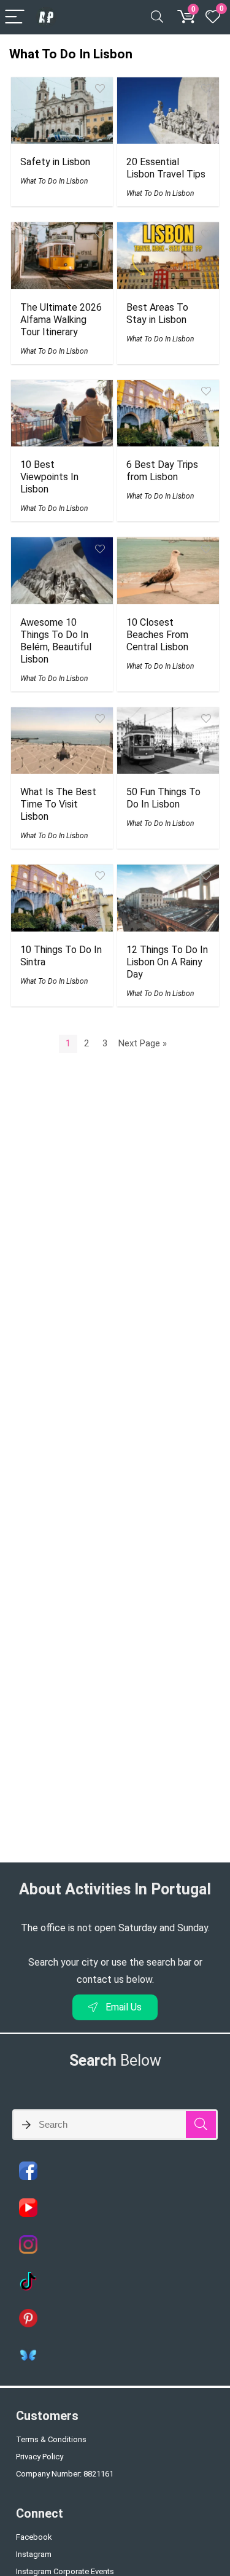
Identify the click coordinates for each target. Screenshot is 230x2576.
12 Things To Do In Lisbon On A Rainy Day (167, 962)
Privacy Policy (40, 2457)
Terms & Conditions (51, 2439)
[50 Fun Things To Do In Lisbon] (168, 716)
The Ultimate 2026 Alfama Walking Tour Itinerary (61, 320)
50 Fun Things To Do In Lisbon (163, 798)
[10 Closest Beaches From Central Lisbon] (168, 546)
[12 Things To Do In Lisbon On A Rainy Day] (168, 873)
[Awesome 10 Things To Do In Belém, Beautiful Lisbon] (62, 546)
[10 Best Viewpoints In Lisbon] (62, 388)
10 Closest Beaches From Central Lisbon (157, 635)
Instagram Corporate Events (65, 2571)
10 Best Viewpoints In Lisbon (49, 477)
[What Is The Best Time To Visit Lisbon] (62, 716)
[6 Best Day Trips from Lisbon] (168, 388)
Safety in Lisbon (55, 162)
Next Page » (143, 1043)
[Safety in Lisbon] (62, 86)
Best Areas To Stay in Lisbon (157, 313)
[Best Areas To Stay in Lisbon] (168, 231)
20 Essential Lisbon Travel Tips (166, 168)
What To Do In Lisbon (54, 181)
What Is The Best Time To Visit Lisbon (58, 804)
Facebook (34, 2537)
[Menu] (15, 18)
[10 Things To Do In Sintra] (62, 873)
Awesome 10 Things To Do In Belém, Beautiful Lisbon (56, 641)
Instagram (34, 2554)
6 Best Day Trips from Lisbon (162, 471)
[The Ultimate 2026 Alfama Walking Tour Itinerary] (62, 231)
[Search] (157, 18)
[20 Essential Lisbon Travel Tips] (168, 86)
